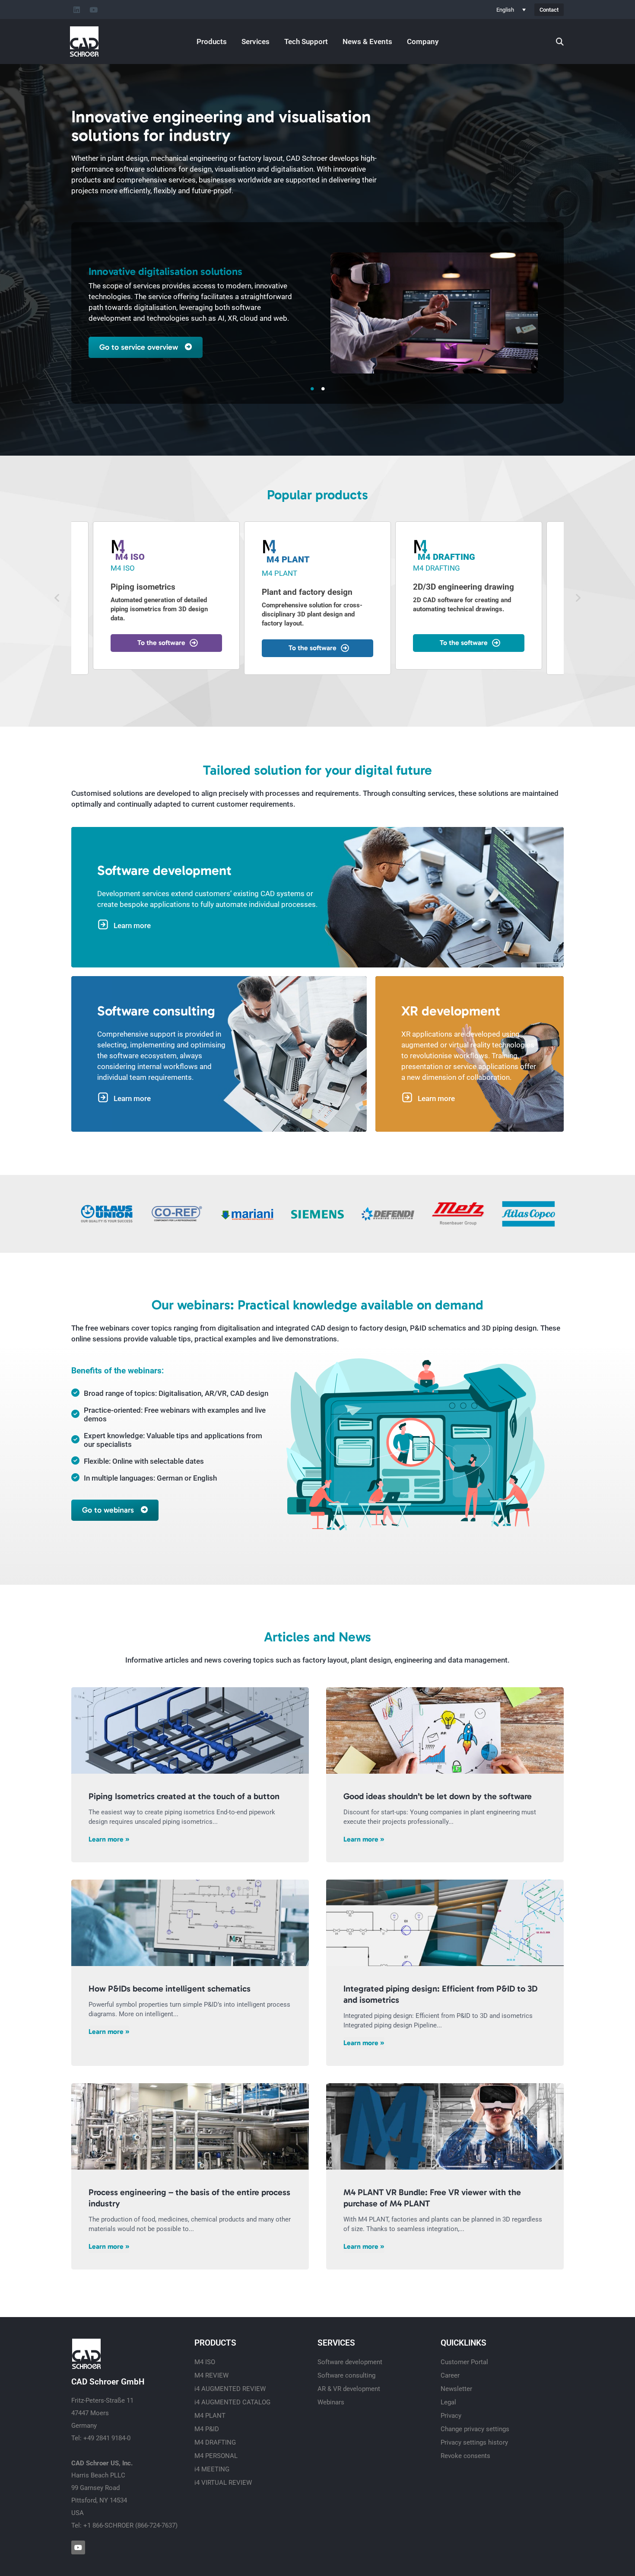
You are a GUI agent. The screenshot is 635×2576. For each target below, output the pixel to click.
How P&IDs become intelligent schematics (170, 1989)
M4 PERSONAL (216, 2456)
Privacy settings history (474, 2442)
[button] (57, 598)
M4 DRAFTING (215, 2442)
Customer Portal (464, 2362)
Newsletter (456, 2389)
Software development (350, 2362)
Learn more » (109, 1839)
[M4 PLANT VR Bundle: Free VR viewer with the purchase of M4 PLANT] (445, 2126)
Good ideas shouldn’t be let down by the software (438, 1796)
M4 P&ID (207, 2429)
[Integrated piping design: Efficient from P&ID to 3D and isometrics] (445, 1923)
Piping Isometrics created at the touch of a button (184, 1796)
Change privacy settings (475, 2429)
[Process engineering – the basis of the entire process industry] (190, 2126)
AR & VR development (349, 2389)
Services (256, 41)
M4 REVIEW (211, 2375)
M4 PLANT (210, 2416)
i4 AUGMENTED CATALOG (232, 2402)
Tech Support (306, 41)
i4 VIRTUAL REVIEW (223, 2483)
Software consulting (346, 2375)
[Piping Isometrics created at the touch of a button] (190, 1730)
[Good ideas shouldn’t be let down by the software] (445, 1730)
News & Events (367, 41)
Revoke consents (465, 2456)
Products (212, 41)
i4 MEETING (212, 2469)
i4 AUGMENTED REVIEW (230, 2389)
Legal (448, 2402)
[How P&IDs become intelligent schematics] (190, 1923)
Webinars (331, 2402)
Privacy (451, 2416)
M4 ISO (205, 2362)
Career (450, 2375)
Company (423, 41)
